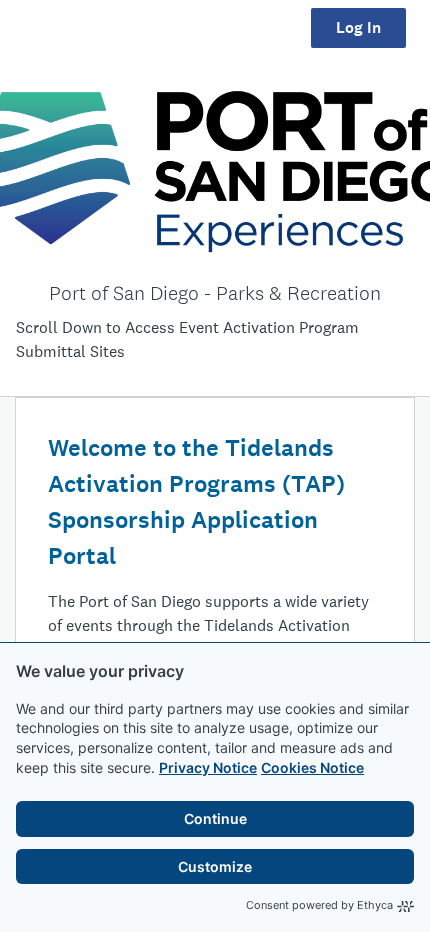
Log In (358, 27)
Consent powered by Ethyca (319, 905)
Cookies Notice (312, 767)
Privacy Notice (208, 767)
